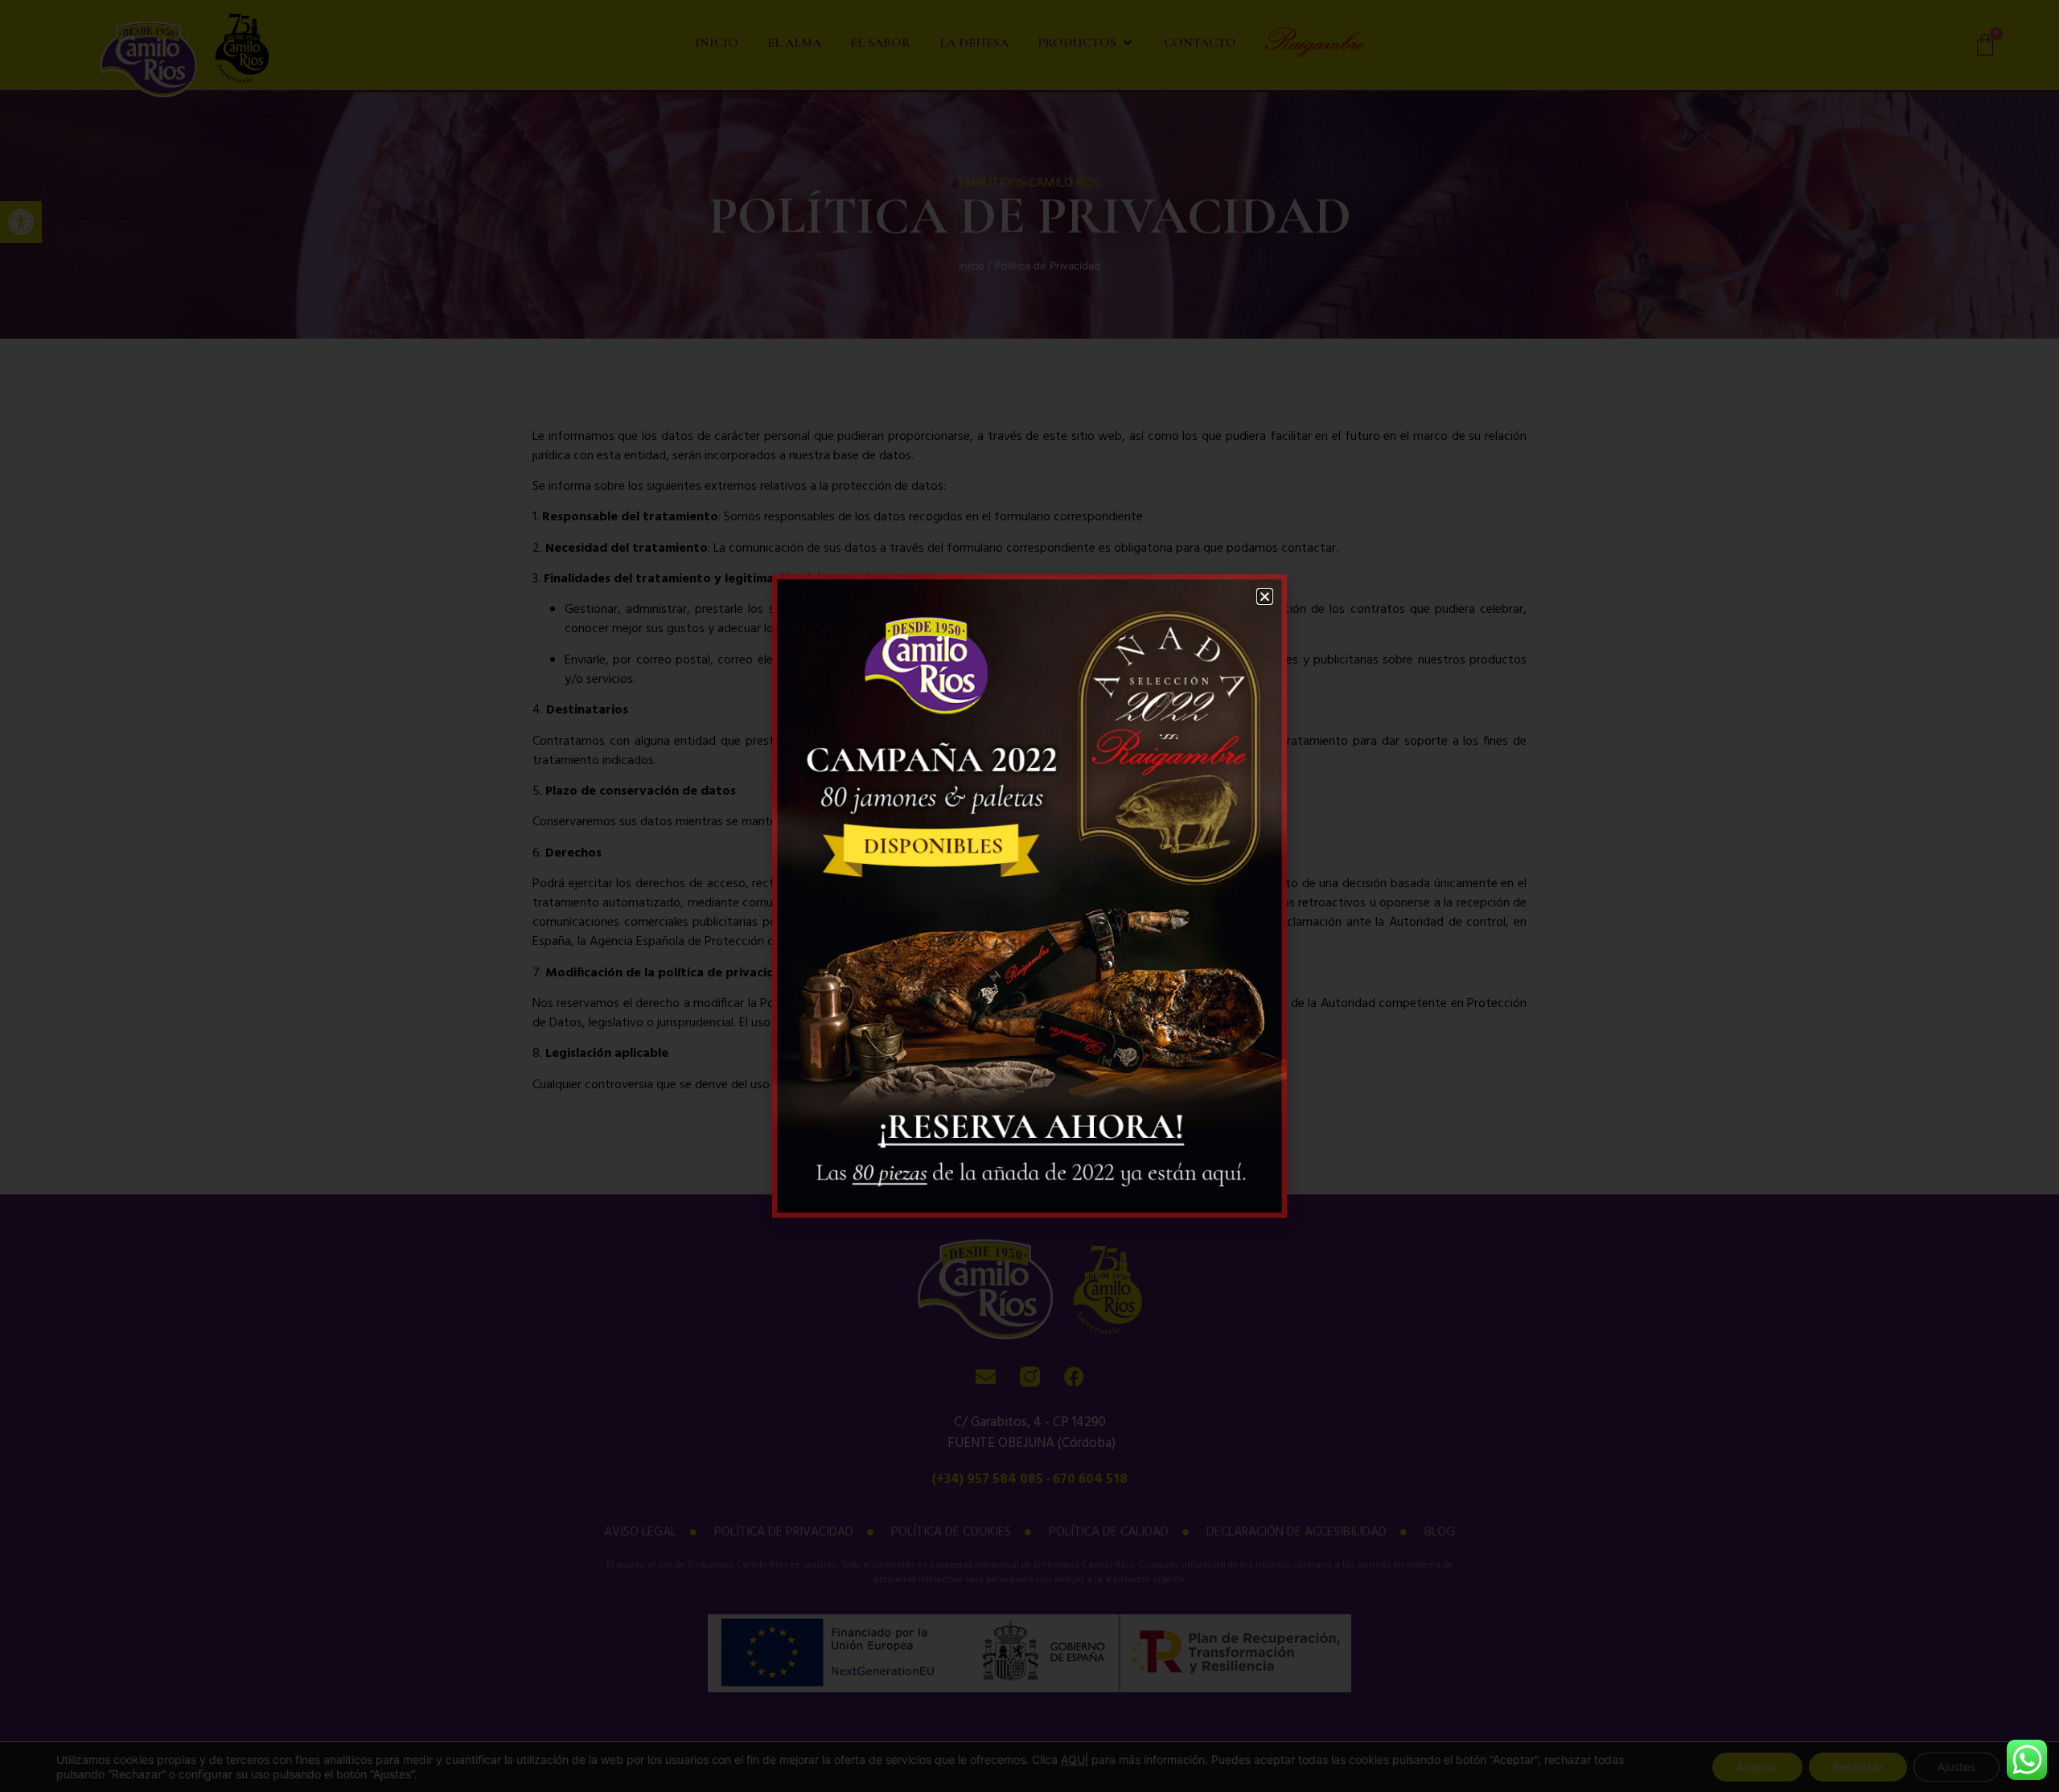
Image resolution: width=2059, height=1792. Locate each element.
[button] (1265, 596)
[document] (1029, 896)
